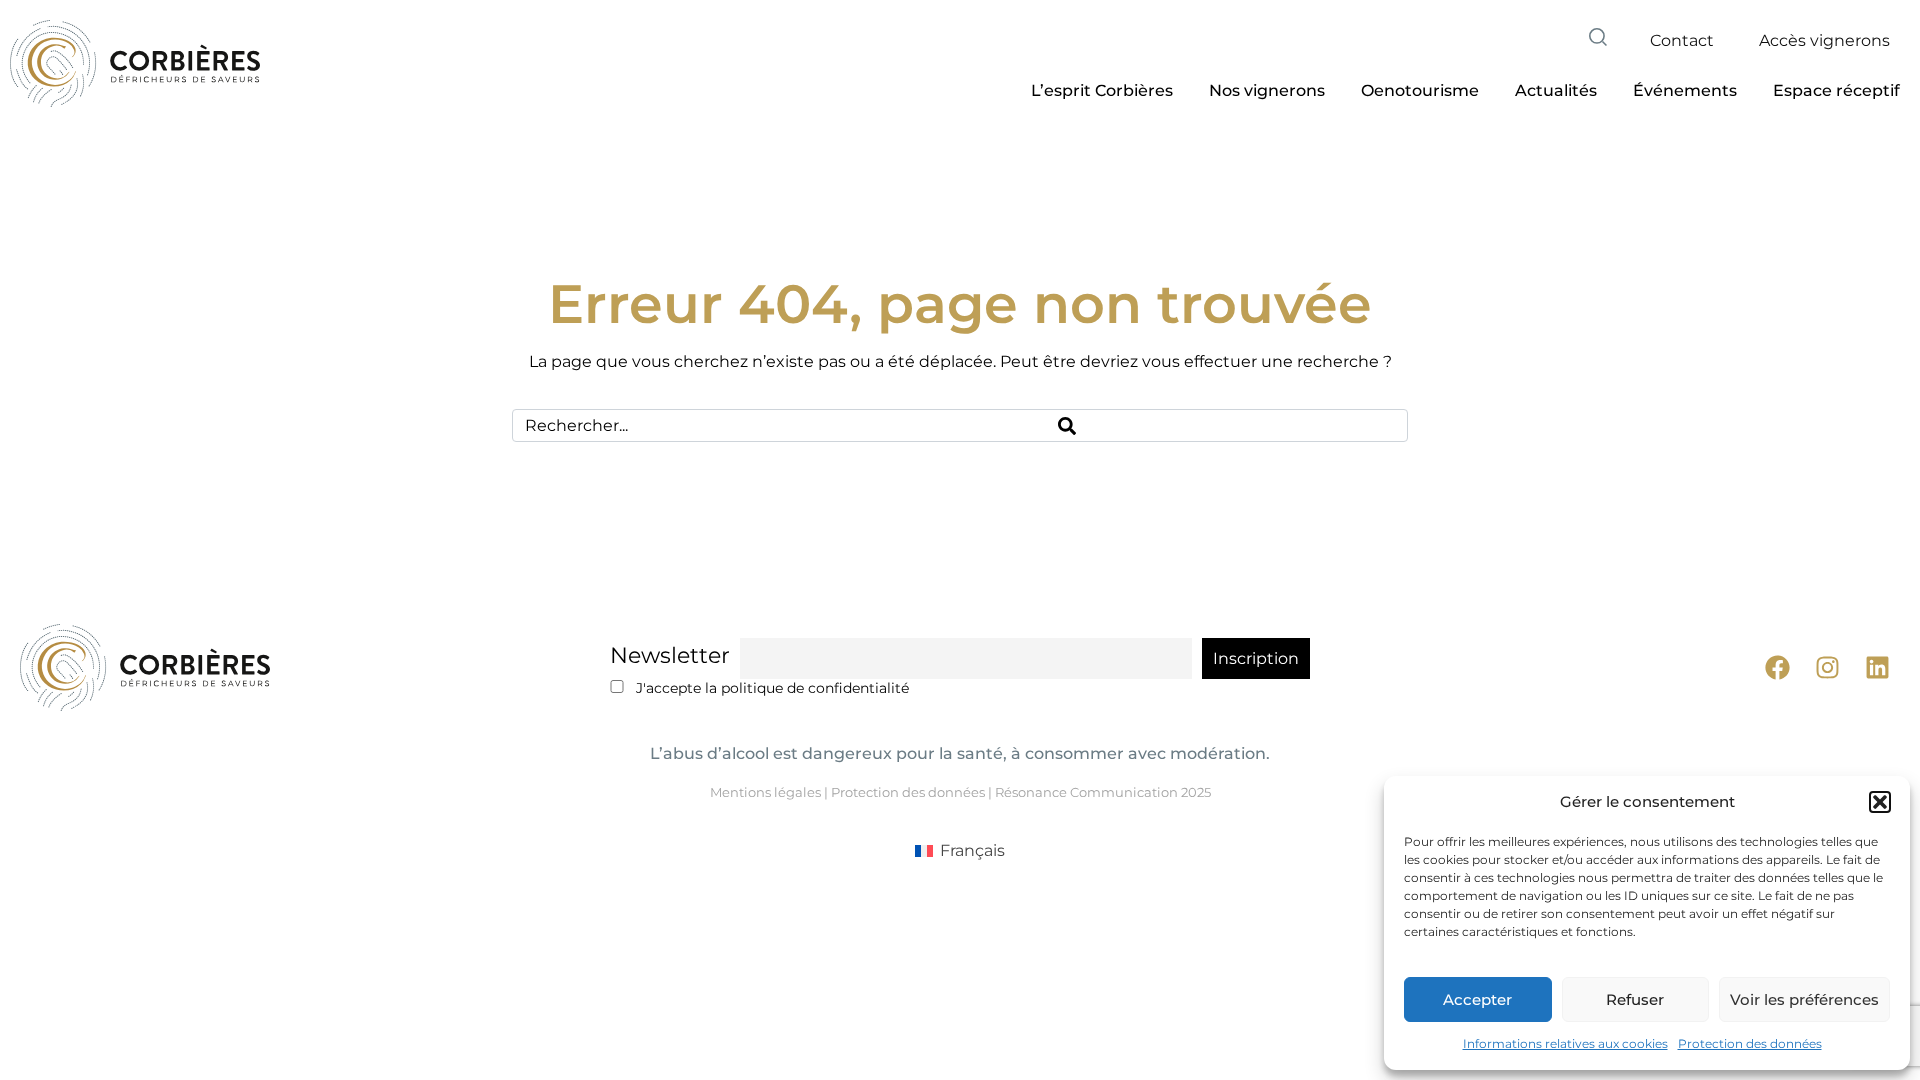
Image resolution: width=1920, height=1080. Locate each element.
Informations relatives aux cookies (1565, 1043)
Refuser (1635, 999)
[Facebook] (1777, 667)
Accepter (1477, 999)
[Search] (1226, 425)
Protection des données (1750, 1043)
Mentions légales (765, 792)
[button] (1880, 802)
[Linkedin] (1877, 667)
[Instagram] (1827, 667)
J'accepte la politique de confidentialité (770, 688)
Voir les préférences (1804, 999)
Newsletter (670, 655)
